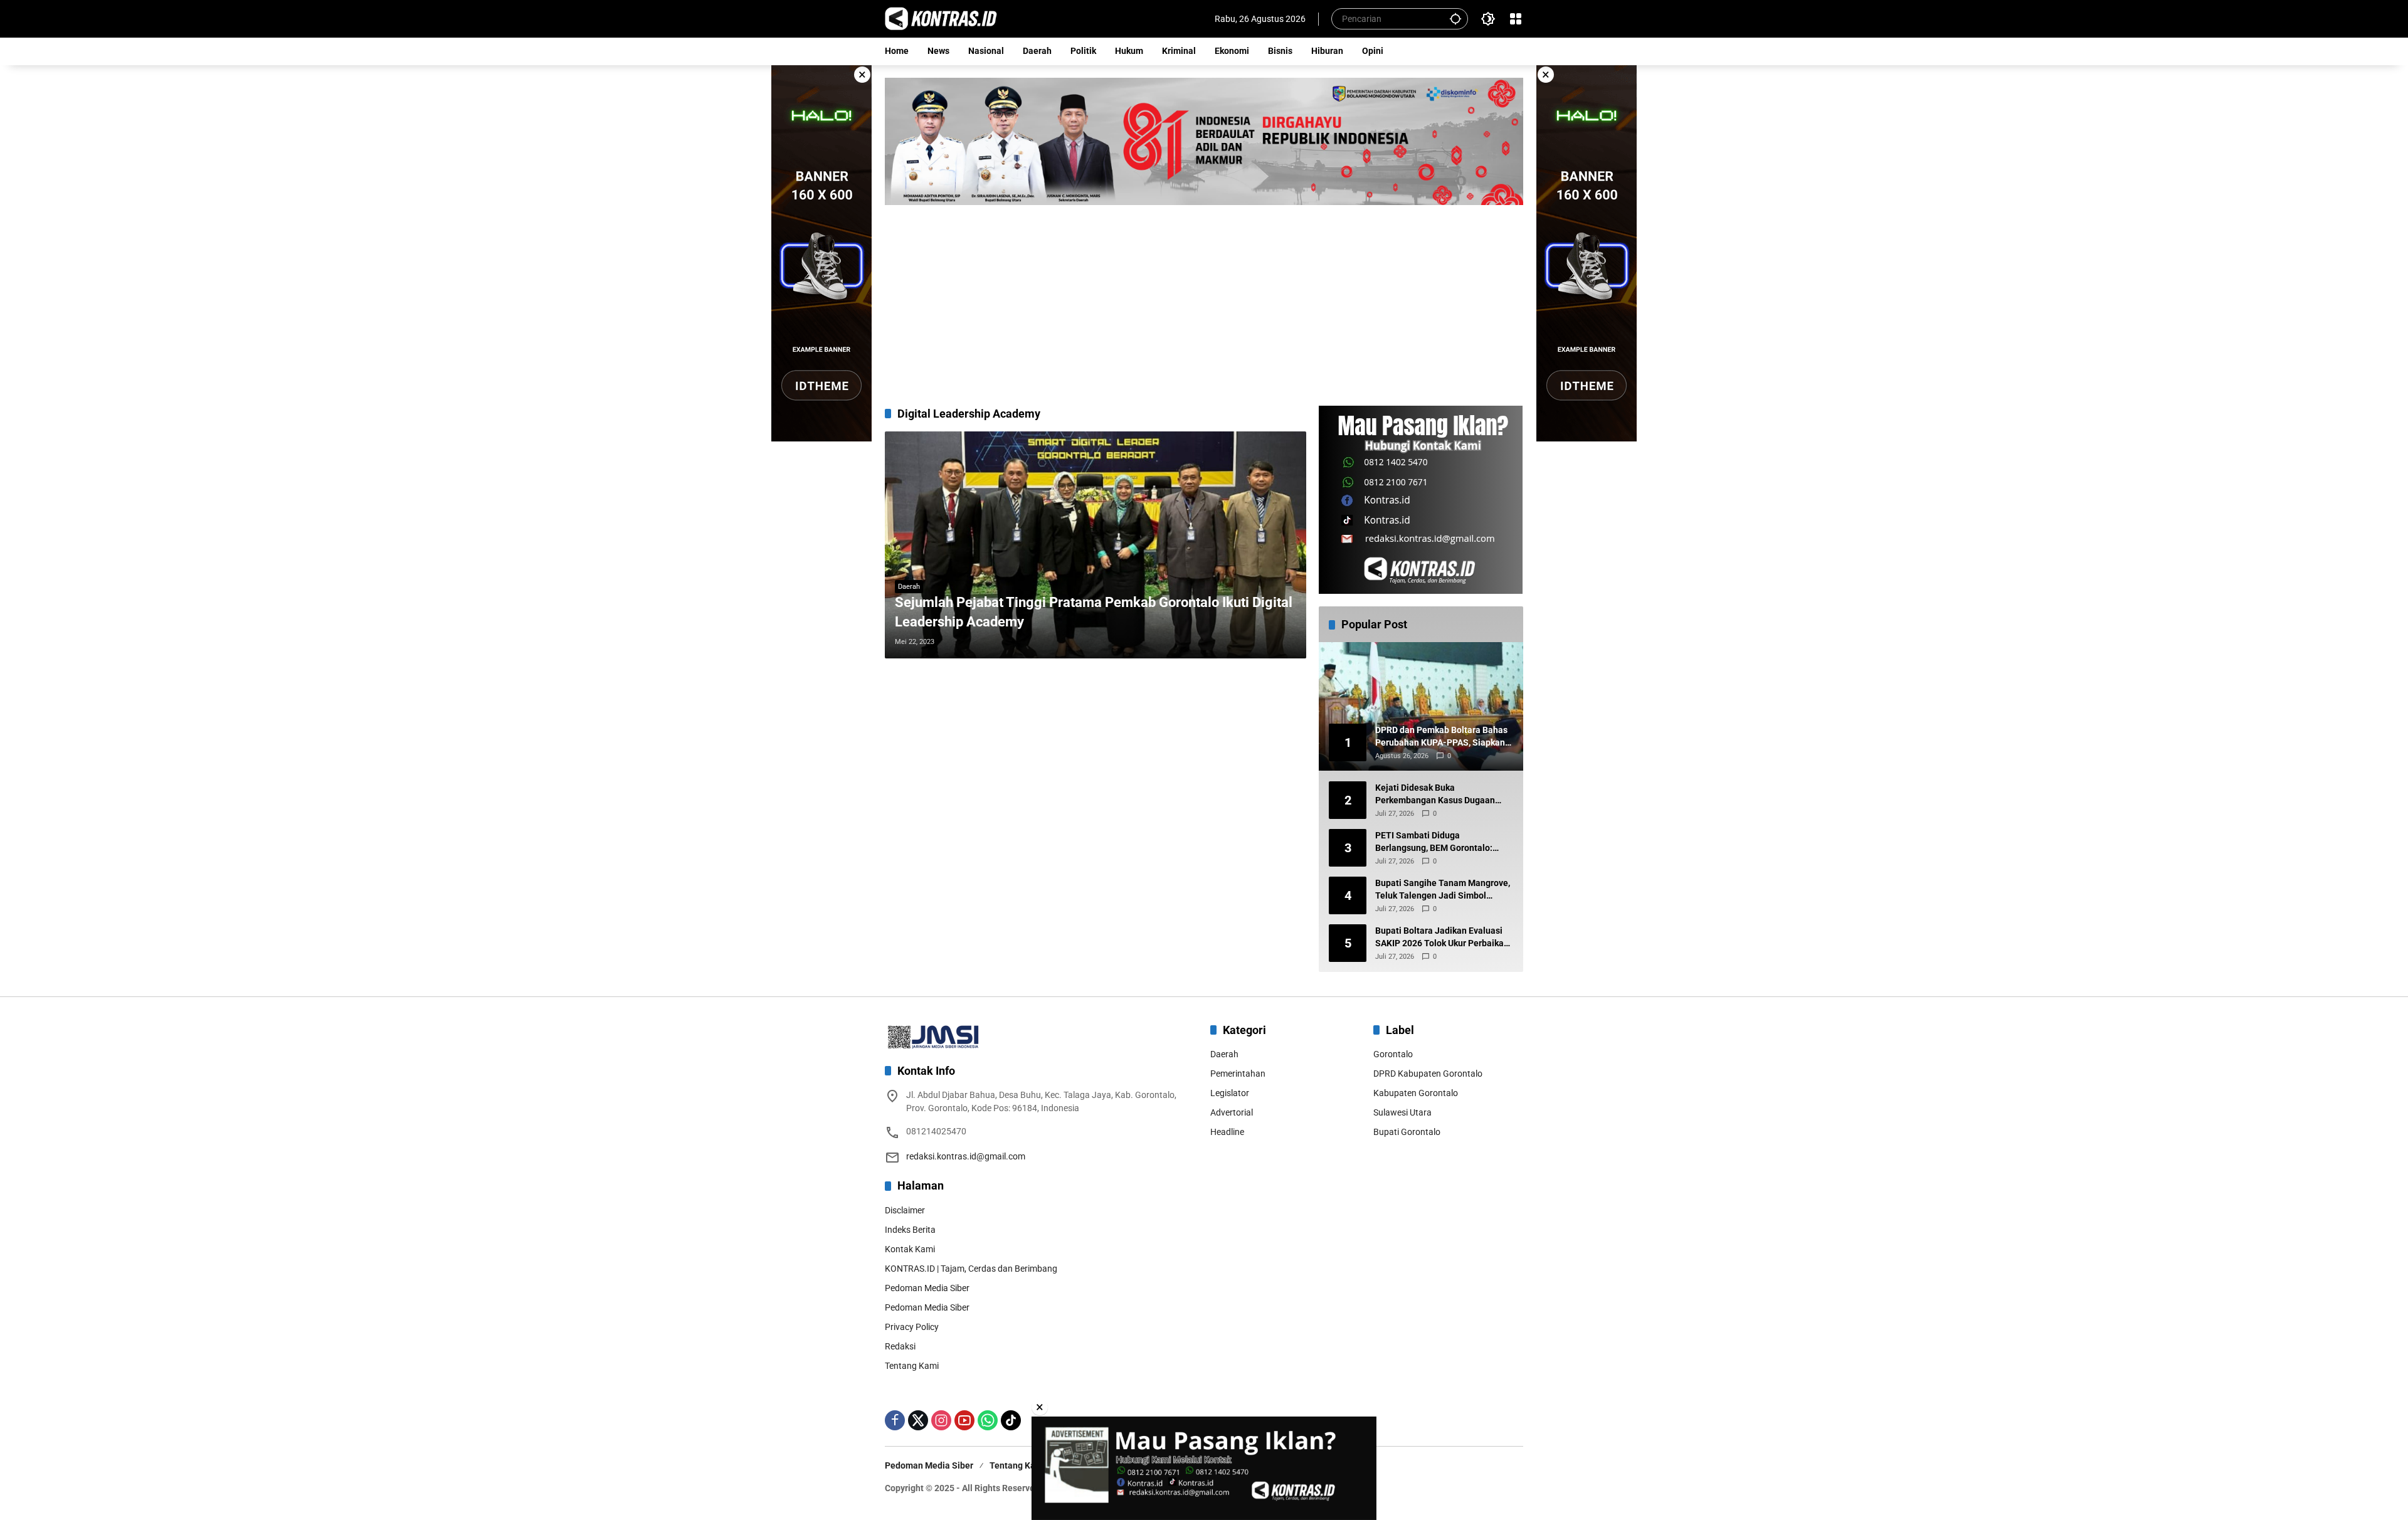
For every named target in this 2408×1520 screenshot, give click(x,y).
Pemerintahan (1238, 1074)
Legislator (1230, 1093)
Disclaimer (905, 1210)
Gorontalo (1393, 1054)
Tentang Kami (912, 1366)
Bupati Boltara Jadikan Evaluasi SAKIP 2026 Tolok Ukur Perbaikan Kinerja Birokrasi (1442, 937)
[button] (1455, 18)
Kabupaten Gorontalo (1416, 1093)
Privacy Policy (912, 1327)
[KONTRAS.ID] (941, 18)
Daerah (909, 587)
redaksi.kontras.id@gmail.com (966, 1156)
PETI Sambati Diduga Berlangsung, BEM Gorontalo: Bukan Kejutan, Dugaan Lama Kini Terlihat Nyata (1443, 842)
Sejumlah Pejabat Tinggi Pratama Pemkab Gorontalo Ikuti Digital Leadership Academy (1094, 612)
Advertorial (1232, 1112)
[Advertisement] (1204, 299)
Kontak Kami (910, 1249)
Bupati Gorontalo (1407, 1132)
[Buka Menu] (1516, 19)
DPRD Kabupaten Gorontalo (1428, 1074)
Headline (1227, 1132)
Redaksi (900, 1346)
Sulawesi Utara (1402, 1112)
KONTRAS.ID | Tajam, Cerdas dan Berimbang (971, 1269)
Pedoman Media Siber (927, 1288)
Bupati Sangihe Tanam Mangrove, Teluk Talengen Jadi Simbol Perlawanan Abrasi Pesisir (1443, 890)
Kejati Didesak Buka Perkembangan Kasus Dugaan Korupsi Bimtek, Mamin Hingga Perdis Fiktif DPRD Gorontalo (1437, 794)
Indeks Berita (910, 1230)
